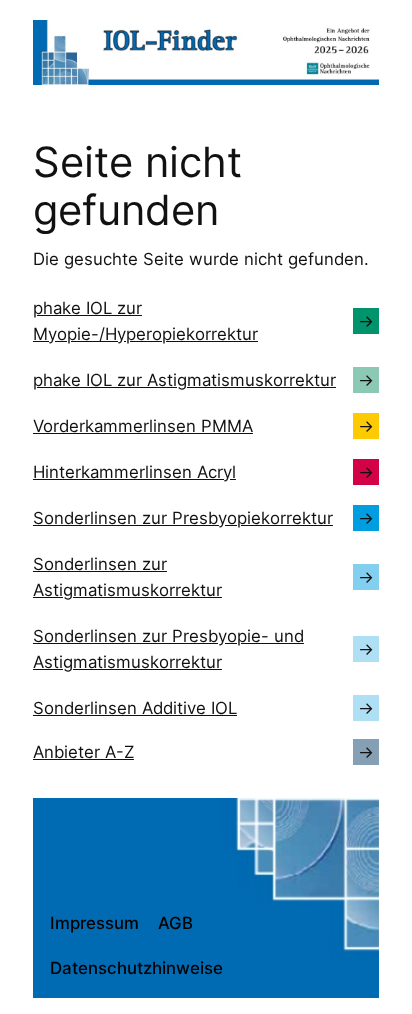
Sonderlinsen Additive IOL (135, 708)
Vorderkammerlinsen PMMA (143, 426)
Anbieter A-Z (83, 752)
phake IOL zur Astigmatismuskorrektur (184, 380)
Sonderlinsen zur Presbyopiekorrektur (183, 518)
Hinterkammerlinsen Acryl (134, 472)
